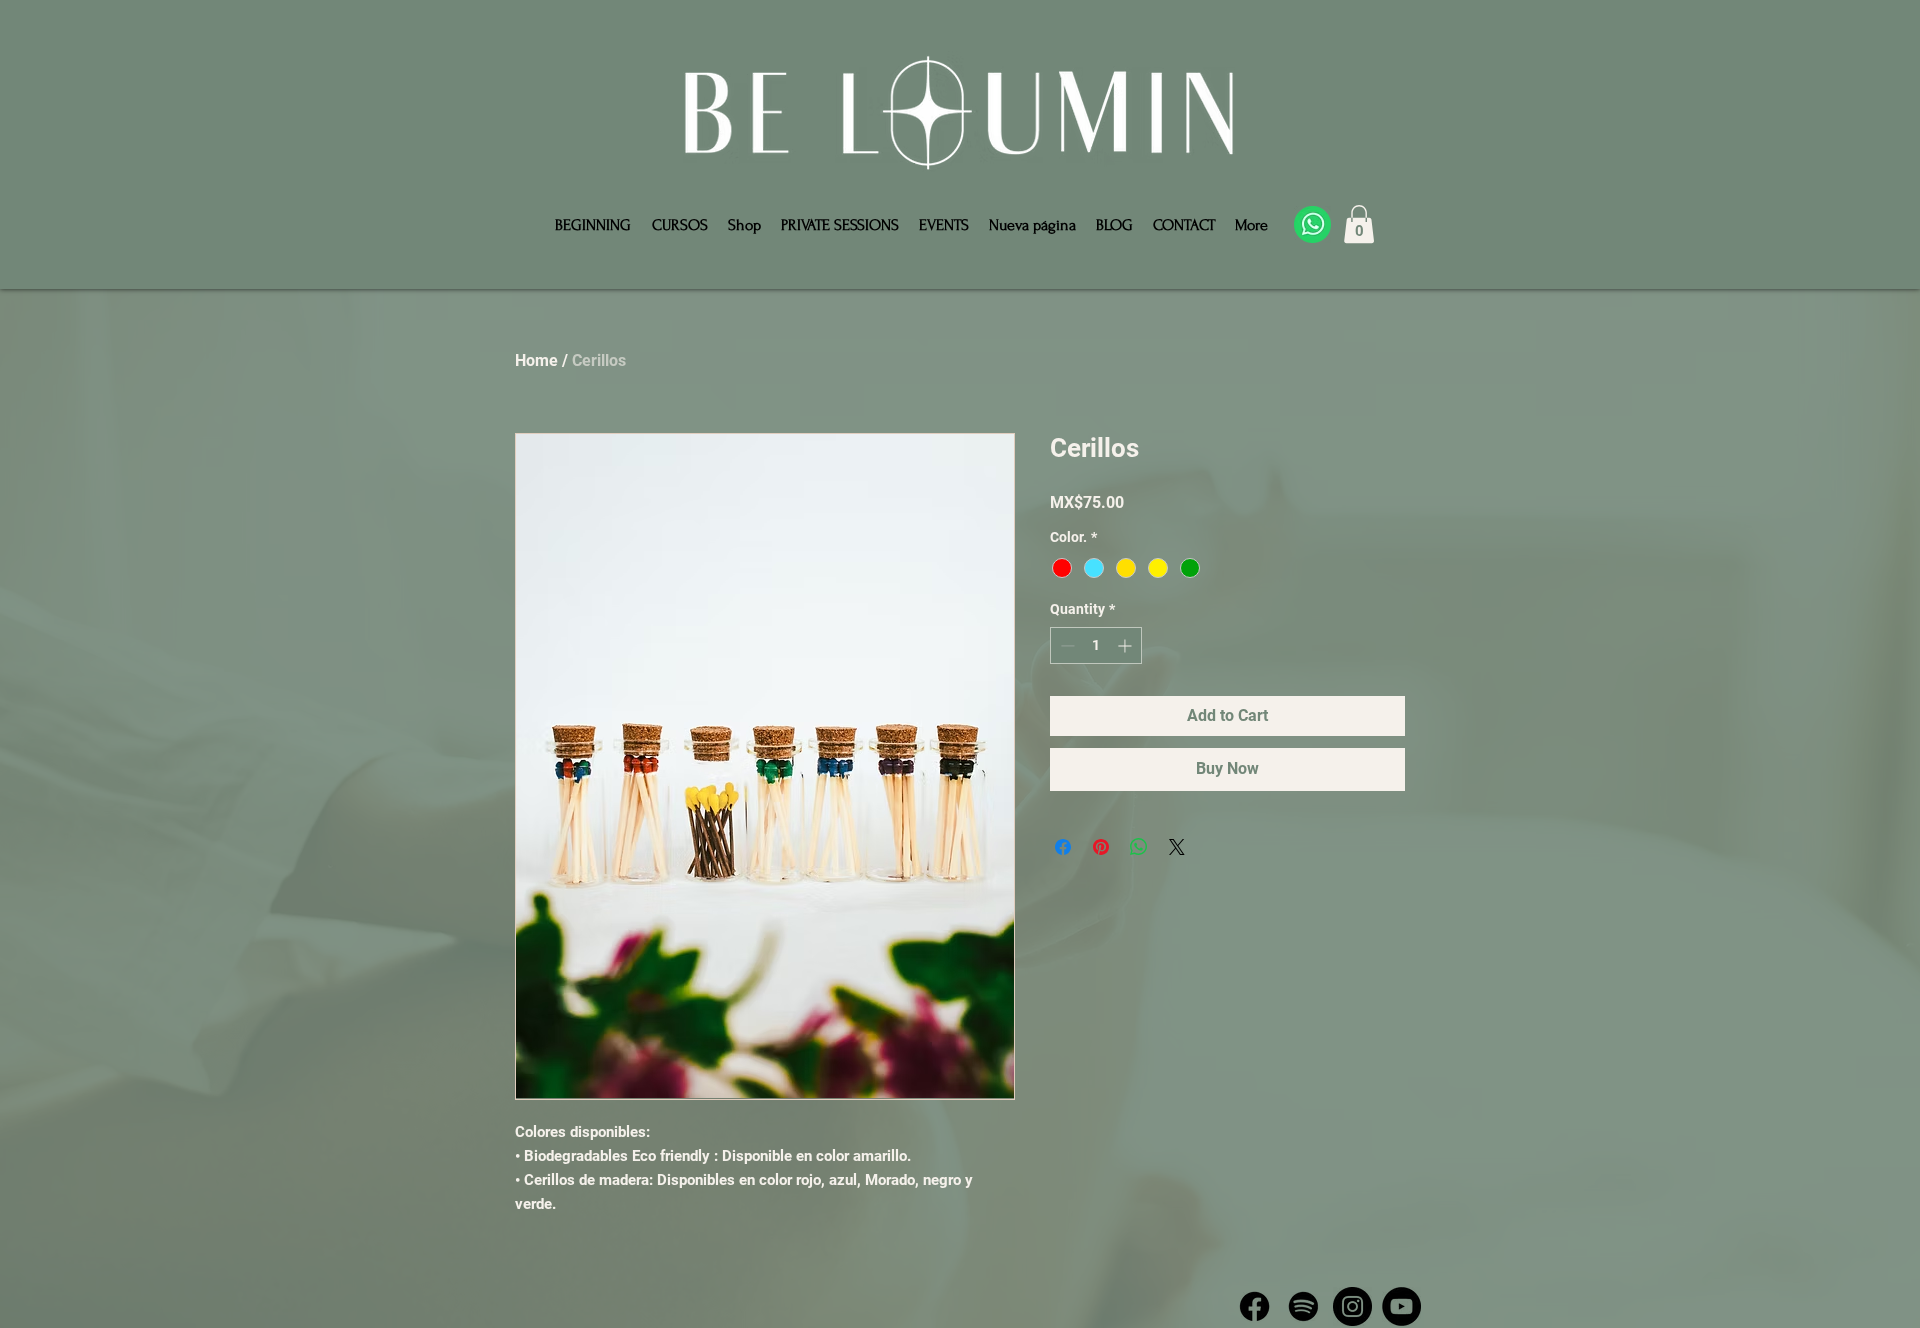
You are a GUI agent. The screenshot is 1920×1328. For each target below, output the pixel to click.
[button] (1359, 224)
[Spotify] (1303, 1306)
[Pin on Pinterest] (1101, 847)
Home (536, 360)
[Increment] (1126, 645)
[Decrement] (1065, 645)
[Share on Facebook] (1063, 847)
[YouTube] (1401, 1306)
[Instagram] (1352, 1306)
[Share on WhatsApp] (1139, 847)
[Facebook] (1254, 1306)
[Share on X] (1177, 847)
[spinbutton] (1096, 645)
